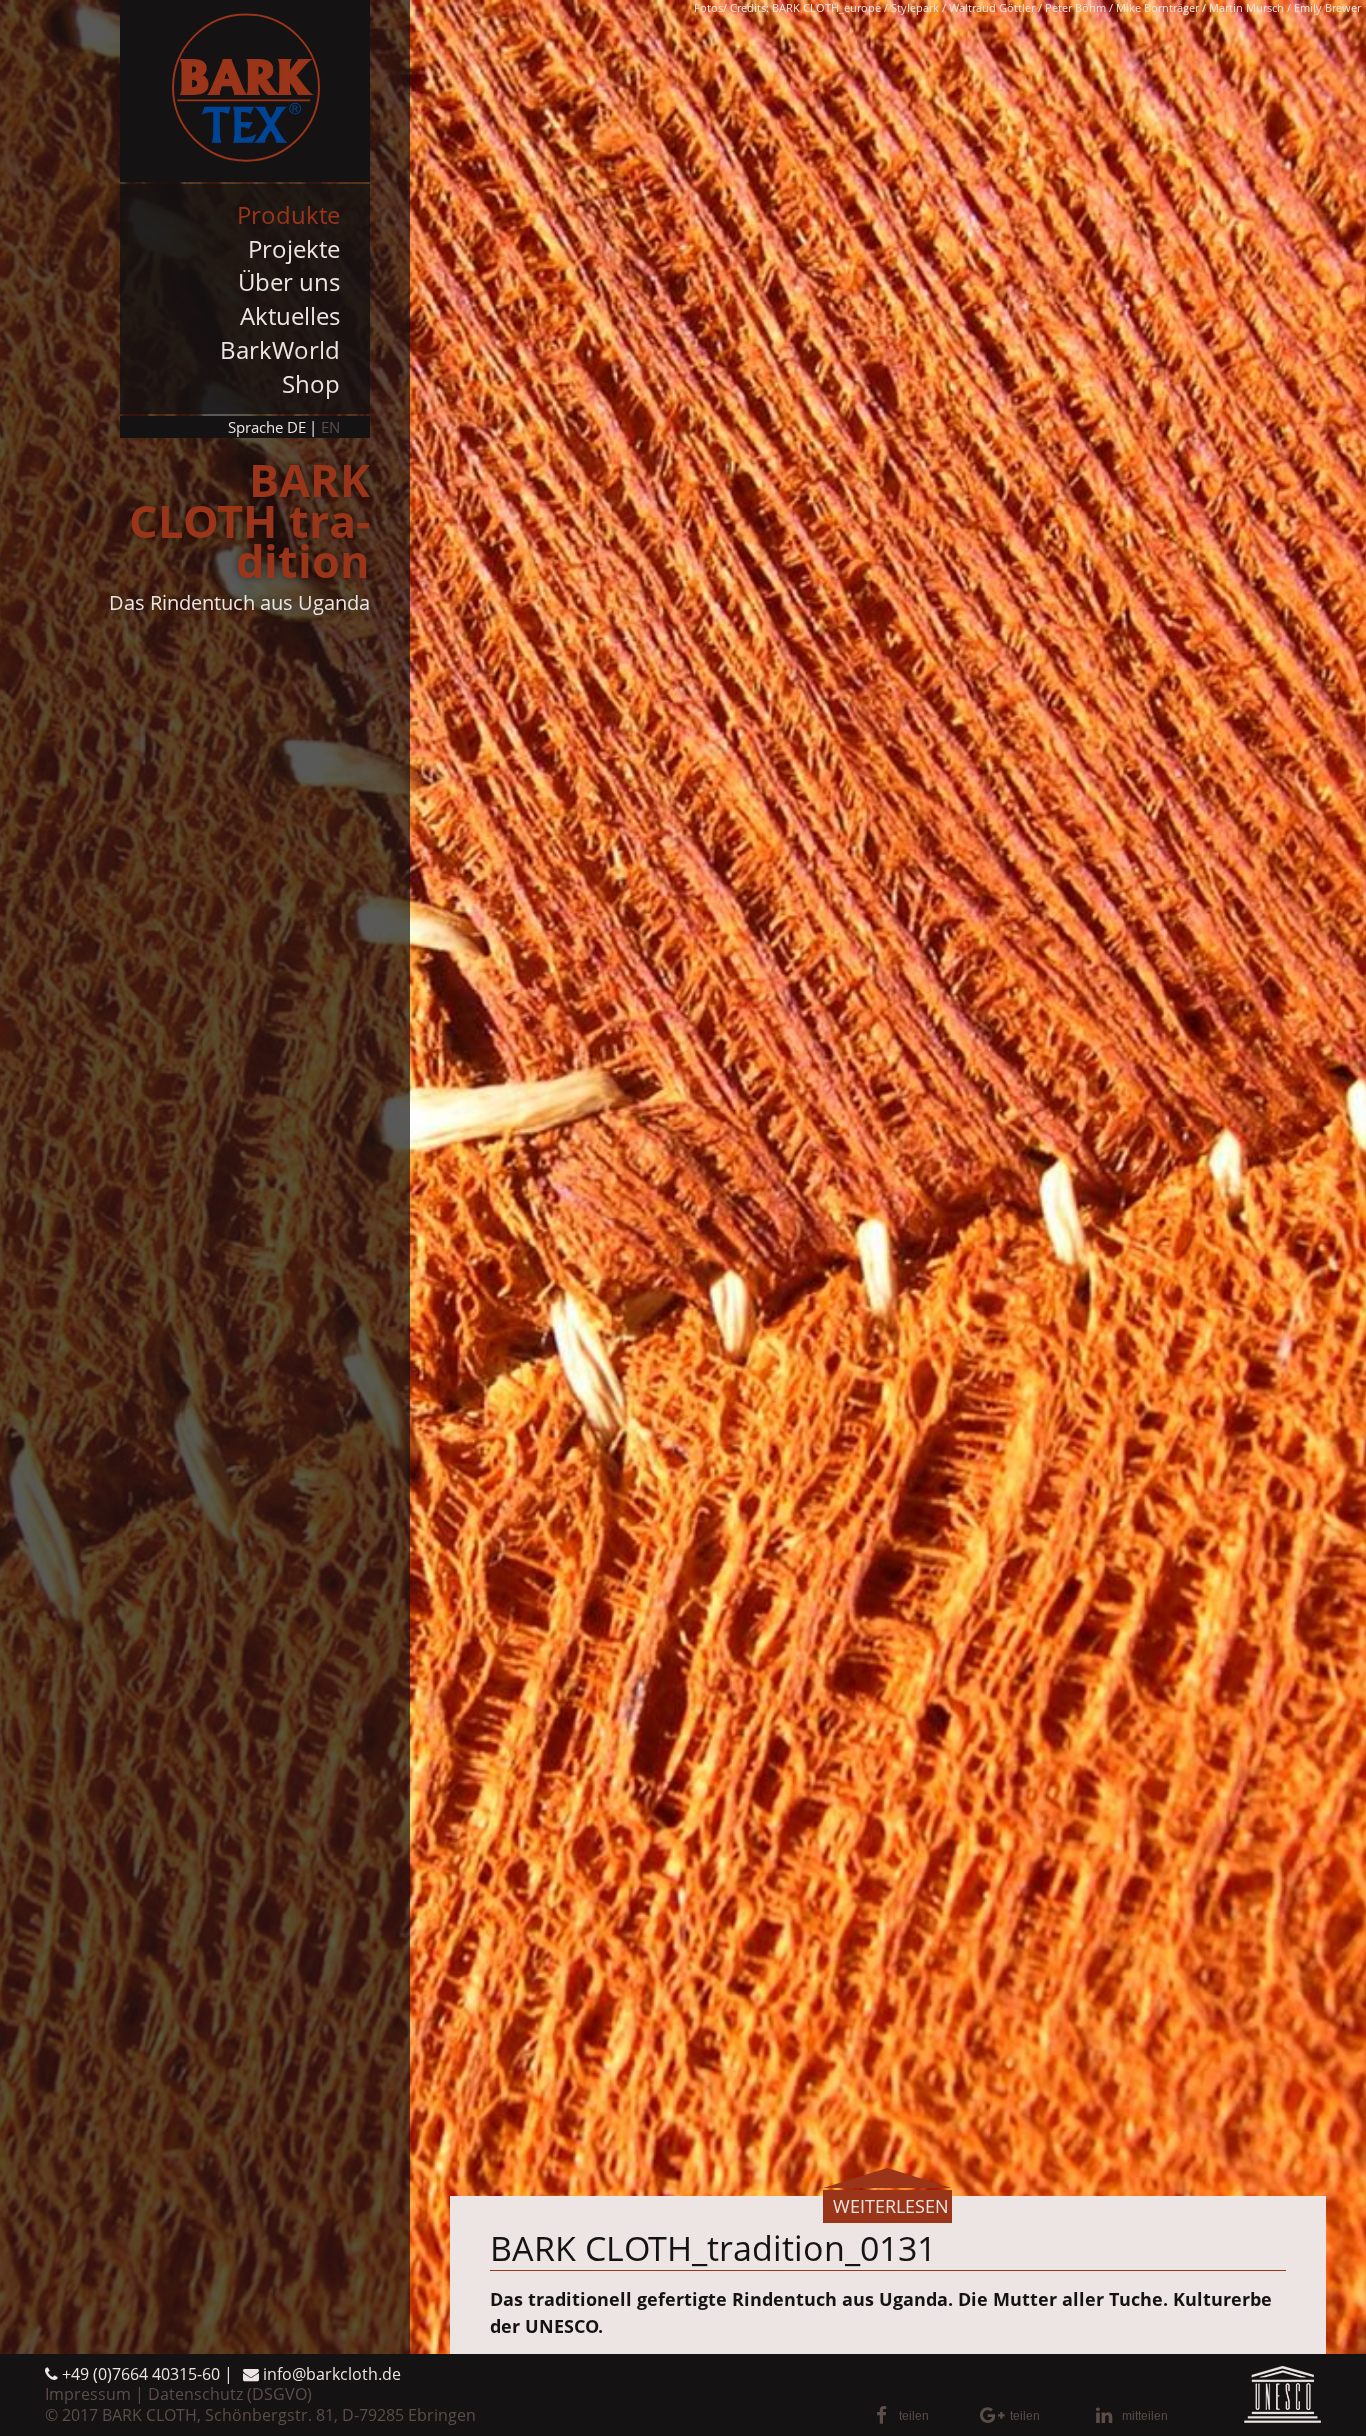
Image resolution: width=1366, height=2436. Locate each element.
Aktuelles (290, 315)
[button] (921, 2416)
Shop (311, 383)
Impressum (88, 2394)
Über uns (289, 281)
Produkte (288, 214)
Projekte (294, 248)
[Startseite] (245, 91)
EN (330, 427)
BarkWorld (280, 349)
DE (296, 427)
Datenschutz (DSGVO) (230, 2394)
